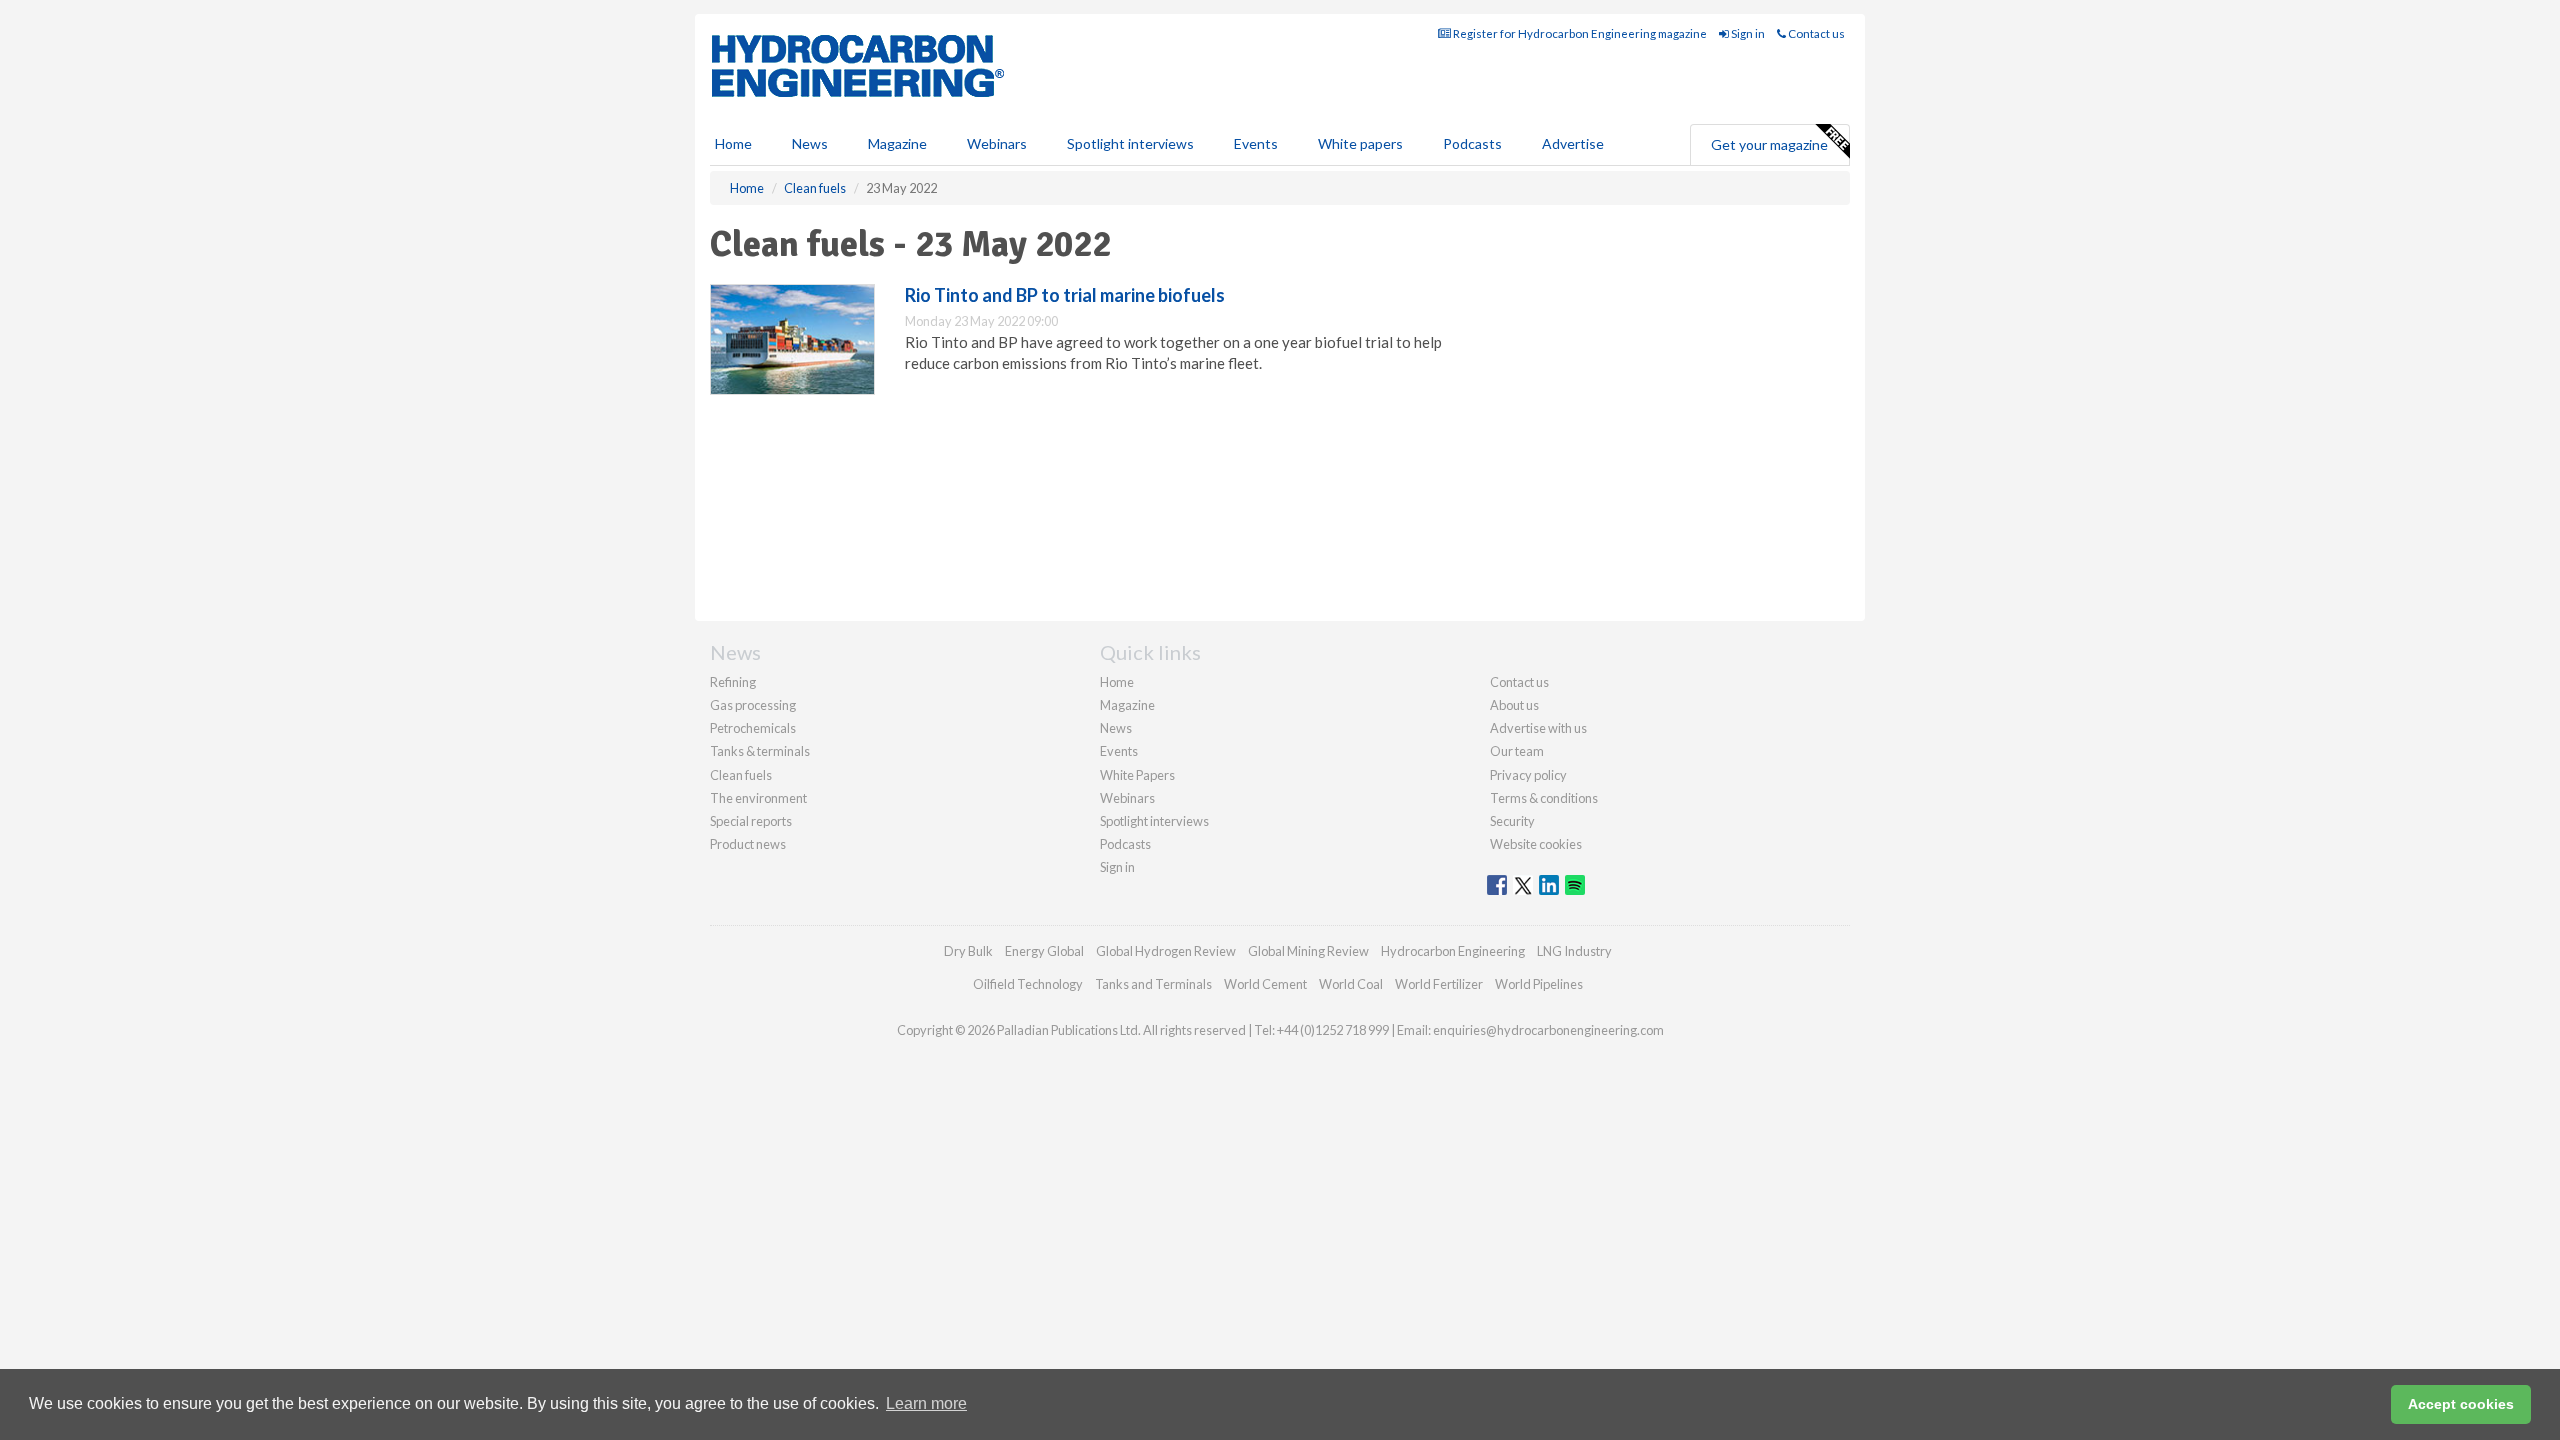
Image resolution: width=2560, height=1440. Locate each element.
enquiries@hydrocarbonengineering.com (1548, 1030)
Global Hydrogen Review (1166, 951)
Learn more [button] (926, 1403)
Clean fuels (741, 775)
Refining (733, 682)
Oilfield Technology (1028, 984)
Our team (1517, 751)
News (1116, 728)
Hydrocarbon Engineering (1453, 951)
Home (733, 143)
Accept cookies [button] (2461, 1404)
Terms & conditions (1544, 798)
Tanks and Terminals (1153, 984)
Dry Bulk (968, 951)
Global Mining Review (1308, 951)
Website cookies (1536, 844)
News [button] (810, 143)
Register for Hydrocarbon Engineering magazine (1579, 33)
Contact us (1815, 33)
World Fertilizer (1439, 984)
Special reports (751, 821)
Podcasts (1472, 143)
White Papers (1137, 775)
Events (1256, 143)
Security (1512, 821)
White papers (1360, 143)
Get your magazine (1769, 144)
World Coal (1351, 984)
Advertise (1573, 143)
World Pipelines (1539, 984)
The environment (758, 798)
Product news (748, 844)
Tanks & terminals (760, 751)
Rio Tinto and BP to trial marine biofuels (1065, 295)
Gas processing (753, 705)
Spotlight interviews (1130, 143)
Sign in (1747, 33)
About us (1514, 705)
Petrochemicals (753, 728)
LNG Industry (1574, 951)
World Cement (1265, 984)
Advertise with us (1538, 728)
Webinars (997, 143)
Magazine (897, 143)
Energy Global (1044, 951)
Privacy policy (1528, 775)
